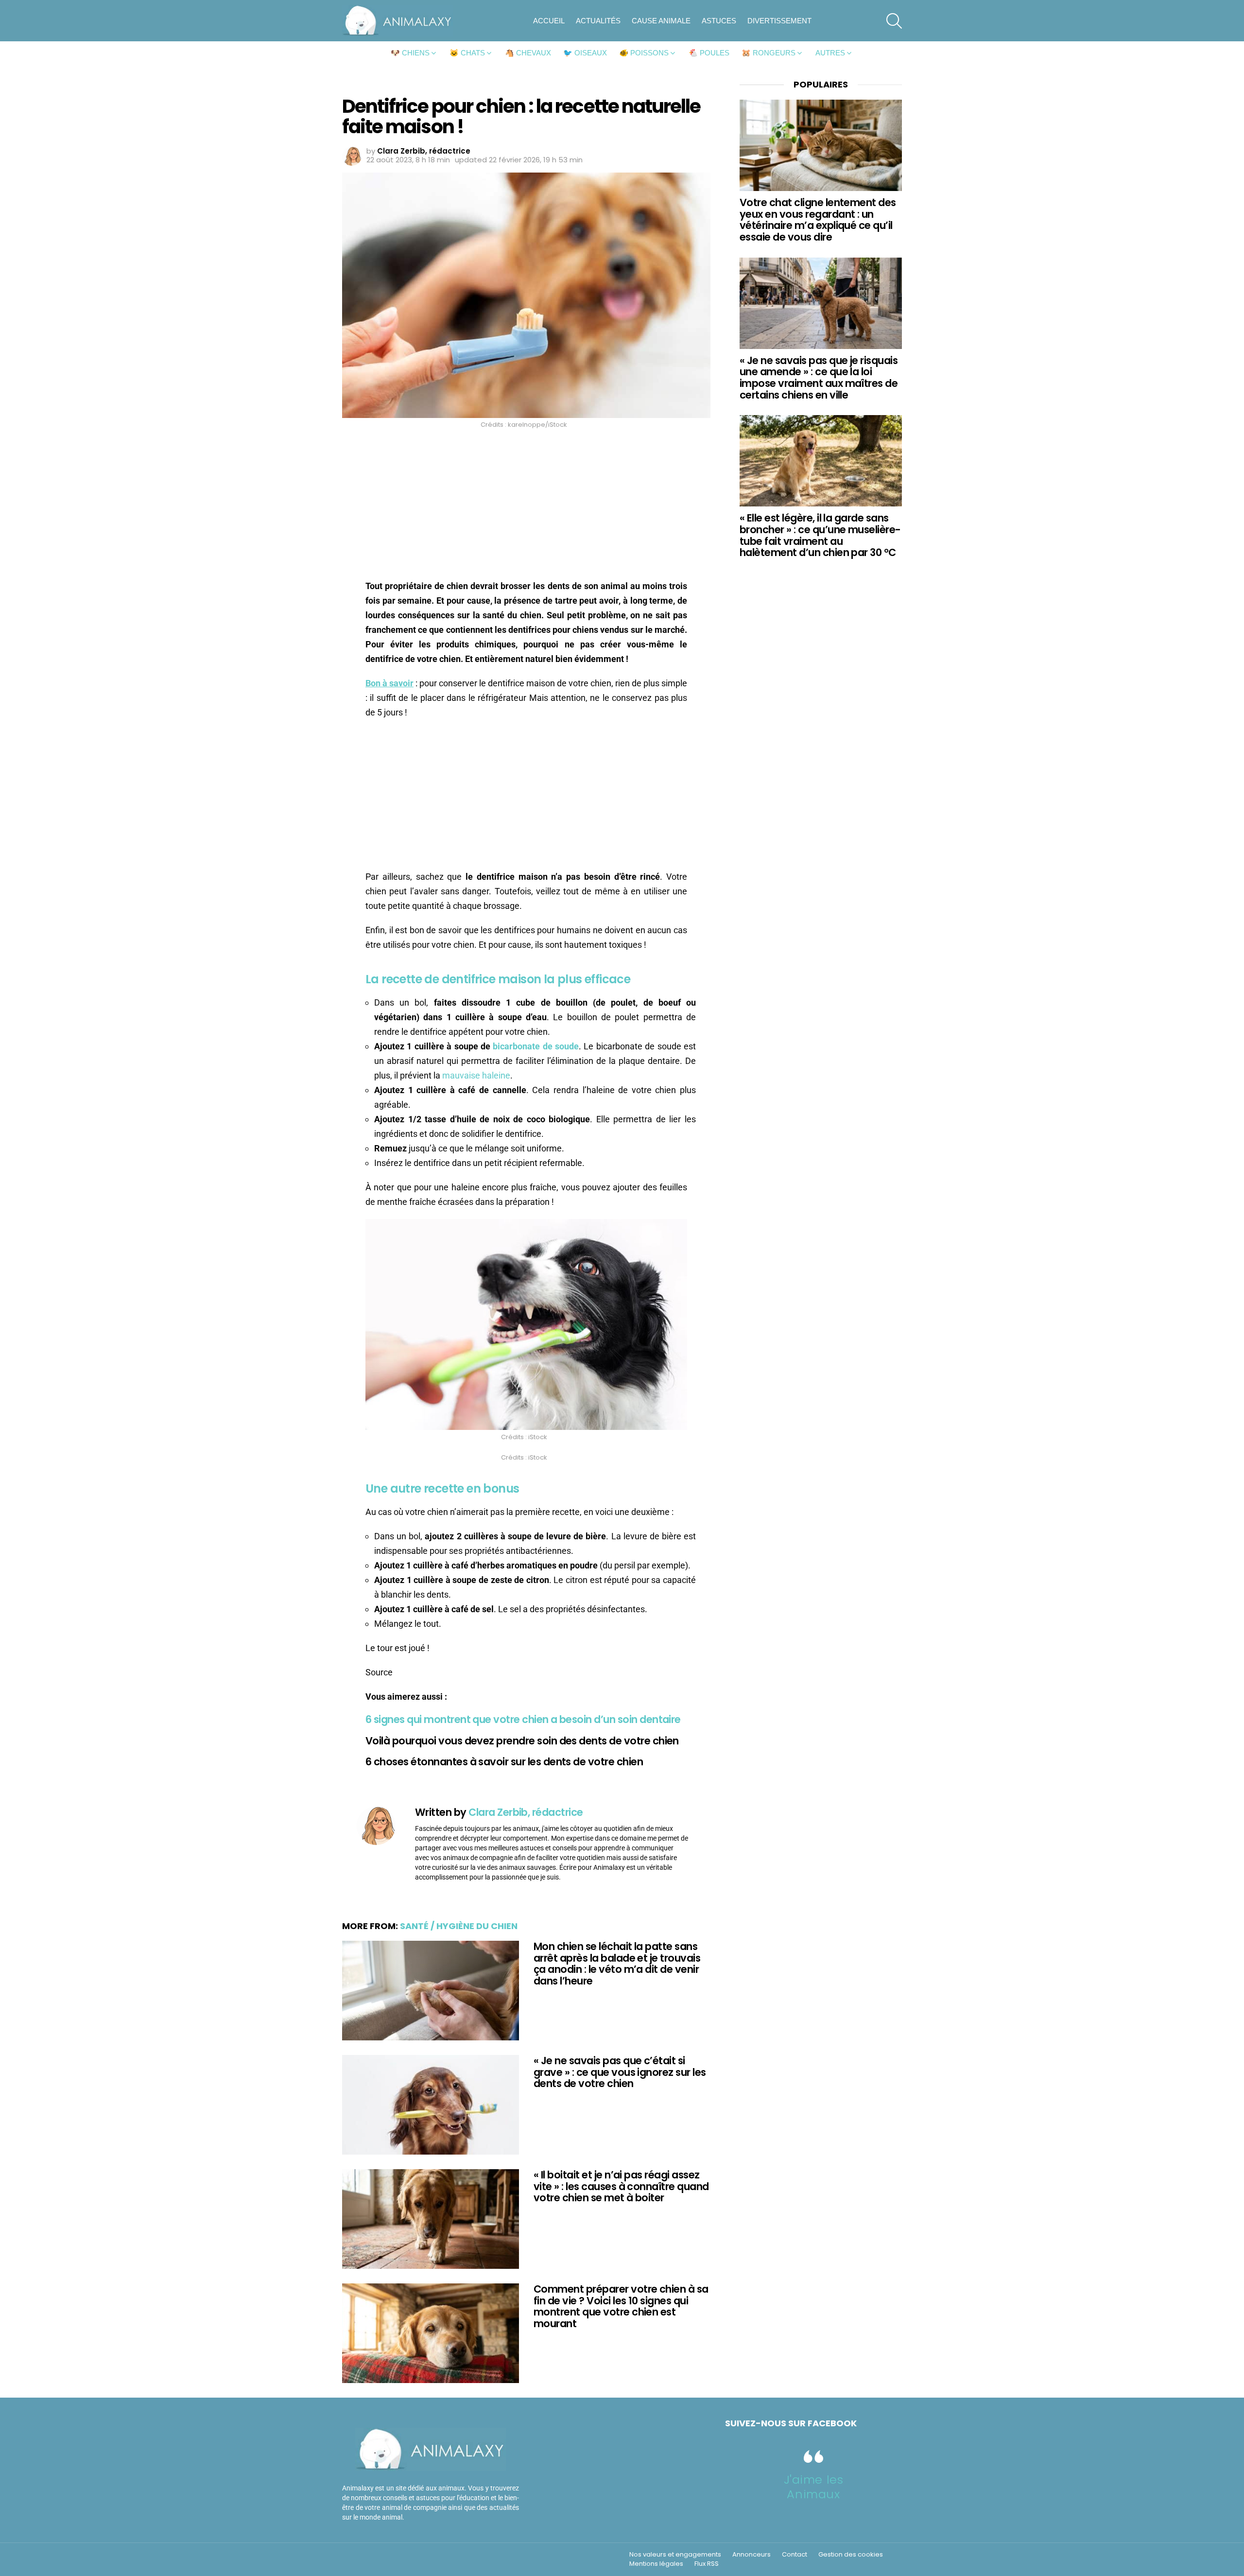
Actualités (598, 21)
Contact (795, 2555)
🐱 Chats (467, 53)
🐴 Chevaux (528, 53)
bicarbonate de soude (536, 1046)
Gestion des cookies (851, 2555)
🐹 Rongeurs (769, 53)
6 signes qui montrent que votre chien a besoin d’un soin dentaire (523, 1719)
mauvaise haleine (476, 1075)
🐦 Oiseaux (585, 53)
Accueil (549, 21)
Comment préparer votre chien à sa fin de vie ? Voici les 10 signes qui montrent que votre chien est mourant (621, 2306)
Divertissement (779, 21)
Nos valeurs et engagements (675, 2555)
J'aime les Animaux (814, 2487)
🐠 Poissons (644, 53)
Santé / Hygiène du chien (459, 1926)
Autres (830, 53)
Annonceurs (752, 2555)
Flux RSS (707, 2564)
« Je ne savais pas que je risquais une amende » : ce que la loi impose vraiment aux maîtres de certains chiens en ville (819, 378)
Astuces (719, 21)
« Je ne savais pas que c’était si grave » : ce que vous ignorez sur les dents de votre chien (620, 2072)
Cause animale (661, 21)
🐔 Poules (709, 53)
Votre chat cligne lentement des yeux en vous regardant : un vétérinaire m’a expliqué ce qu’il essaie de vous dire (818, 220)
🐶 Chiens (410, 53)
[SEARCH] (894, 21)
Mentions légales (656, 2564)
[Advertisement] (526, 507)
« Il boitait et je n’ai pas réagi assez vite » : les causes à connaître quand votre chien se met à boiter (621, 2186)
